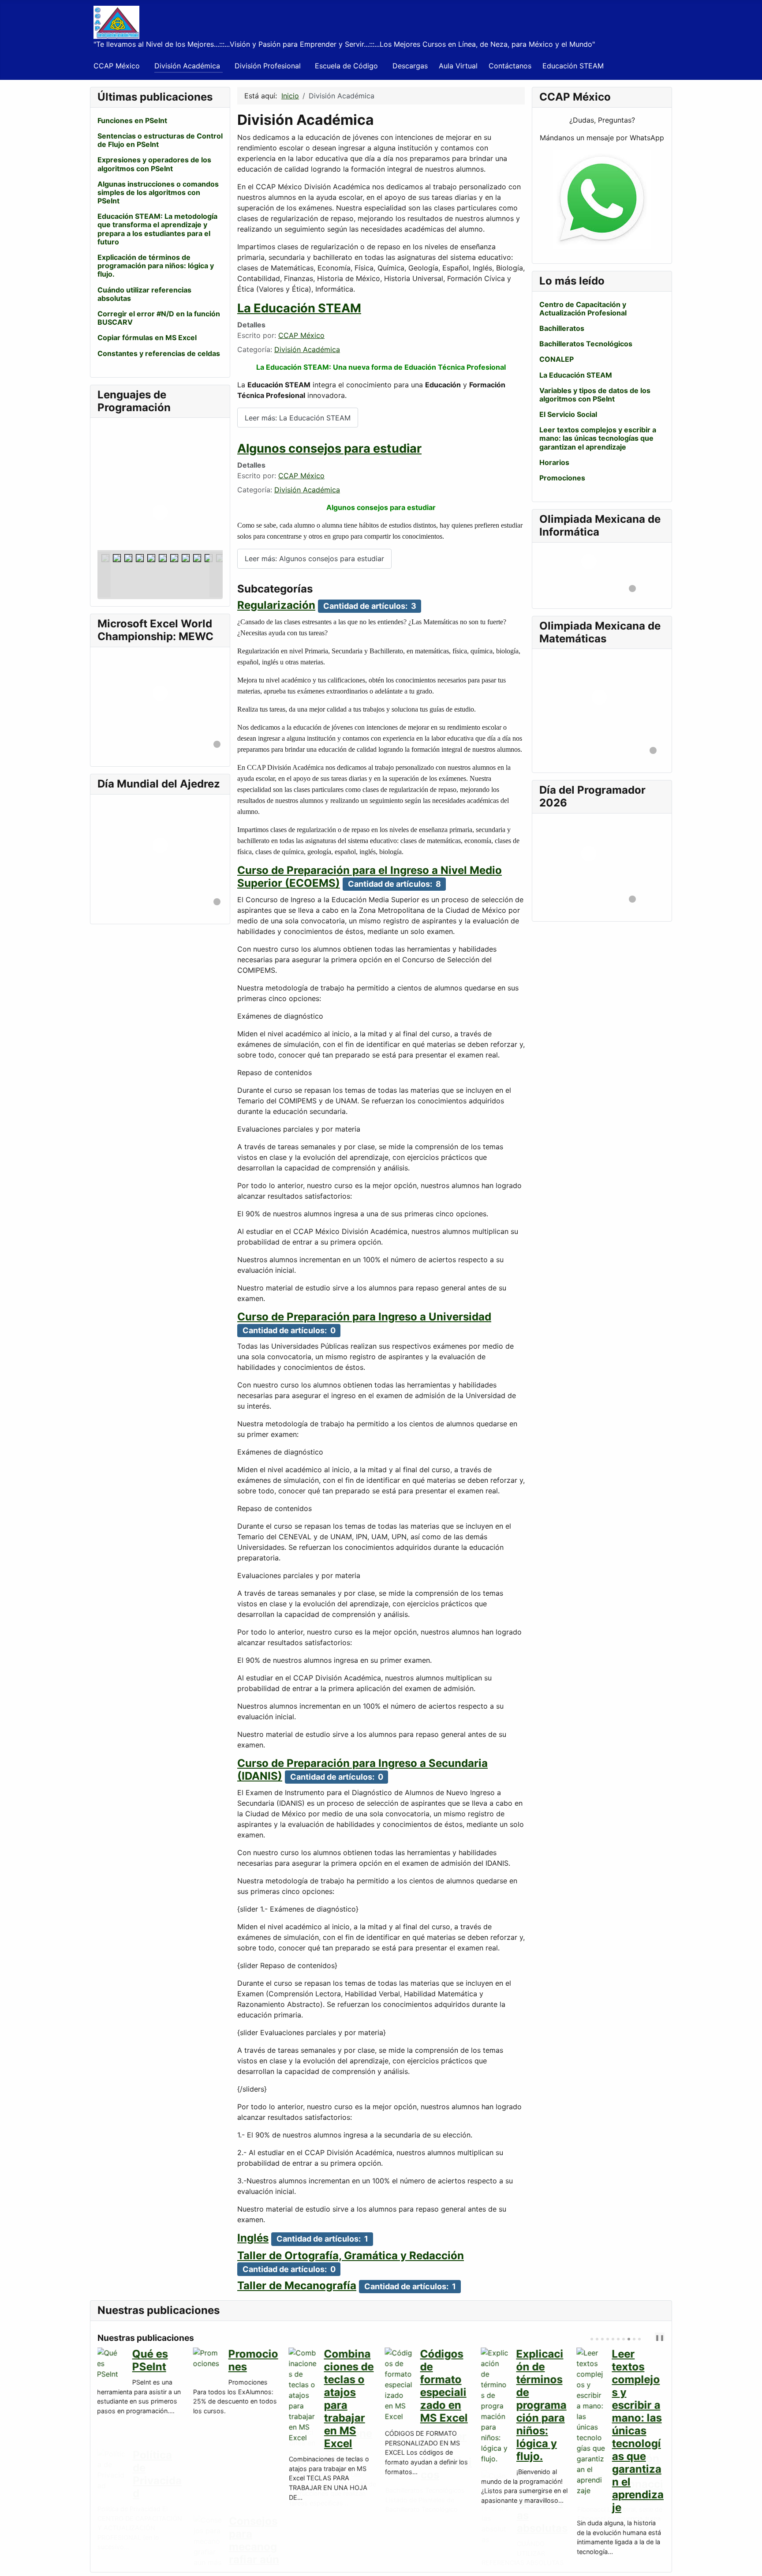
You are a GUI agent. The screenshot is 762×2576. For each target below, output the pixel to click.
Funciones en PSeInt (132, 120)
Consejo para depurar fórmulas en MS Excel (540, 2386)
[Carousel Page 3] (602, 2339)
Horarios (554, 462)
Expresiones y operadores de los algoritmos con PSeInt (154, 164)
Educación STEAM (573, 66)
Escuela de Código (346, 66)
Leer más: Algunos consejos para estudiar (314, 559)
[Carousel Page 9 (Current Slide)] (634, 2339)
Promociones (562, 478)
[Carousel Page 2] (597, 2339)
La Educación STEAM (299, 308)
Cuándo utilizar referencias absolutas (144, 294)
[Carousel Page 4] (608, 2339)
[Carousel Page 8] (629, 2339)
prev (648, 2338)
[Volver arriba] (751, 2565)
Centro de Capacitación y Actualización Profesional (583, 309)
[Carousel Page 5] (613, 2339)
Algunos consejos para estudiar (329, 448)
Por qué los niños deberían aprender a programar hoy (446, 2392)
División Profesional (268, 66)
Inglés (253, 2238)
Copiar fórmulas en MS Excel (147, 337)
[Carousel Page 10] (639, 2339)
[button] (196, 487)
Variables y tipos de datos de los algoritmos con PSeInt (595, 395)
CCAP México (117, 66)
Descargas (410, 66)
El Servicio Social (568, 414)
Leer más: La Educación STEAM (298, 418)
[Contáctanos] (602, 200)
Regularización (276, 605)
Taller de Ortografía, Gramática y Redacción (351, 2255)
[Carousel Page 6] (618, 2339)
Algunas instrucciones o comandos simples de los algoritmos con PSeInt (158, 192)
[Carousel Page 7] (624, 2339)
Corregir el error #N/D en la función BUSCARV (159, 318)
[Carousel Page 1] (592, 2339)
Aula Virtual (458, 66)
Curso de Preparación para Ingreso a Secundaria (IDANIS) (362, 1770)
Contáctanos (510, 66)
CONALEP (557, 359)
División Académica (187, 66)
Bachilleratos (562, 328)
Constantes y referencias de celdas (159, 353)
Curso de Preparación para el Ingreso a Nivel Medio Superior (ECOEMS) (370, 877)
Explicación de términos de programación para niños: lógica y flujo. (156, 266)
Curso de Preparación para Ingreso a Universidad (364, 1317)
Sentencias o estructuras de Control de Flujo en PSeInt (160, 140)
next (655, 2338)
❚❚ (660, 2338)
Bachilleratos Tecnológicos (586, 344)
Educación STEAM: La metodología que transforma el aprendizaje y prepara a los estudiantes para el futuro (157, 229)
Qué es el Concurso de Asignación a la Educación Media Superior (350, 2399)
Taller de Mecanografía (297, 2285)
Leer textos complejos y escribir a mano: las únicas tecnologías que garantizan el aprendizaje (598, 438)
